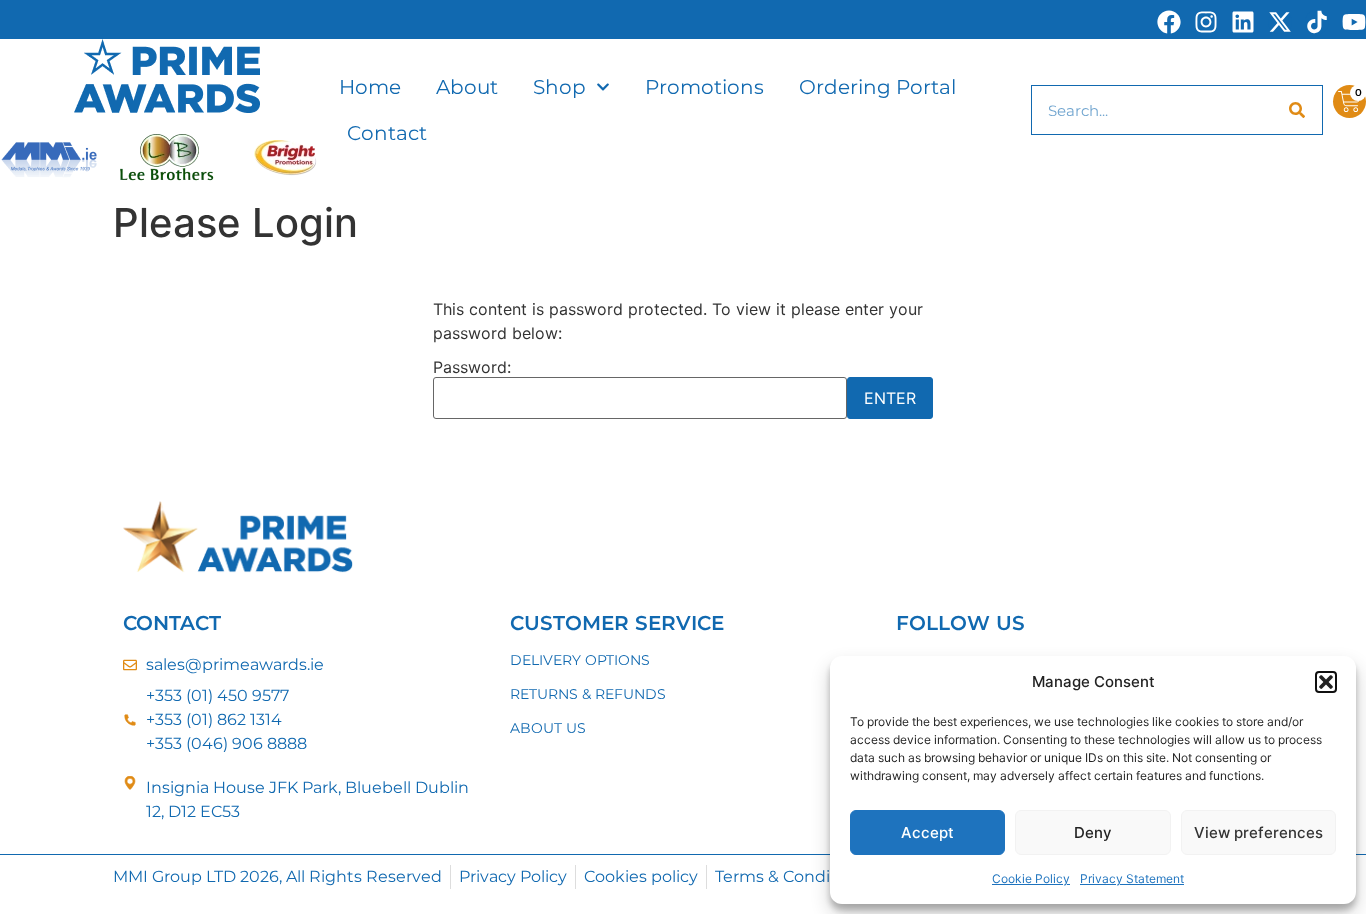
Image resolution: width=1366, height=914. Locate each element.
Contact (387, 133)
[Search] (1297, 110)
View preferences (1258, 832)
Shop (559, 87)
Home (370, 87)
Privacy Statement (1132, 878)
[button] (1326, 682)
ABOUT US (548, 728)
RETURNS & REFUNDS (588, 694)
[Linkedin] (1243, 22)
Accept (927, 832)
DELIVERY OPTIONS (580, 660)
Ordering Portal (877, 87)
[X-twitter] (1280, 22)
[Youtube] (1354, 22)
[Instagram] (1206, 22)
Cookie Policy (1031, 878)
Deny (1093, 832)
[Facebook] (1169, 22)
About (467, 87)
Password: (472, 368)
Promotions (704, 87)
